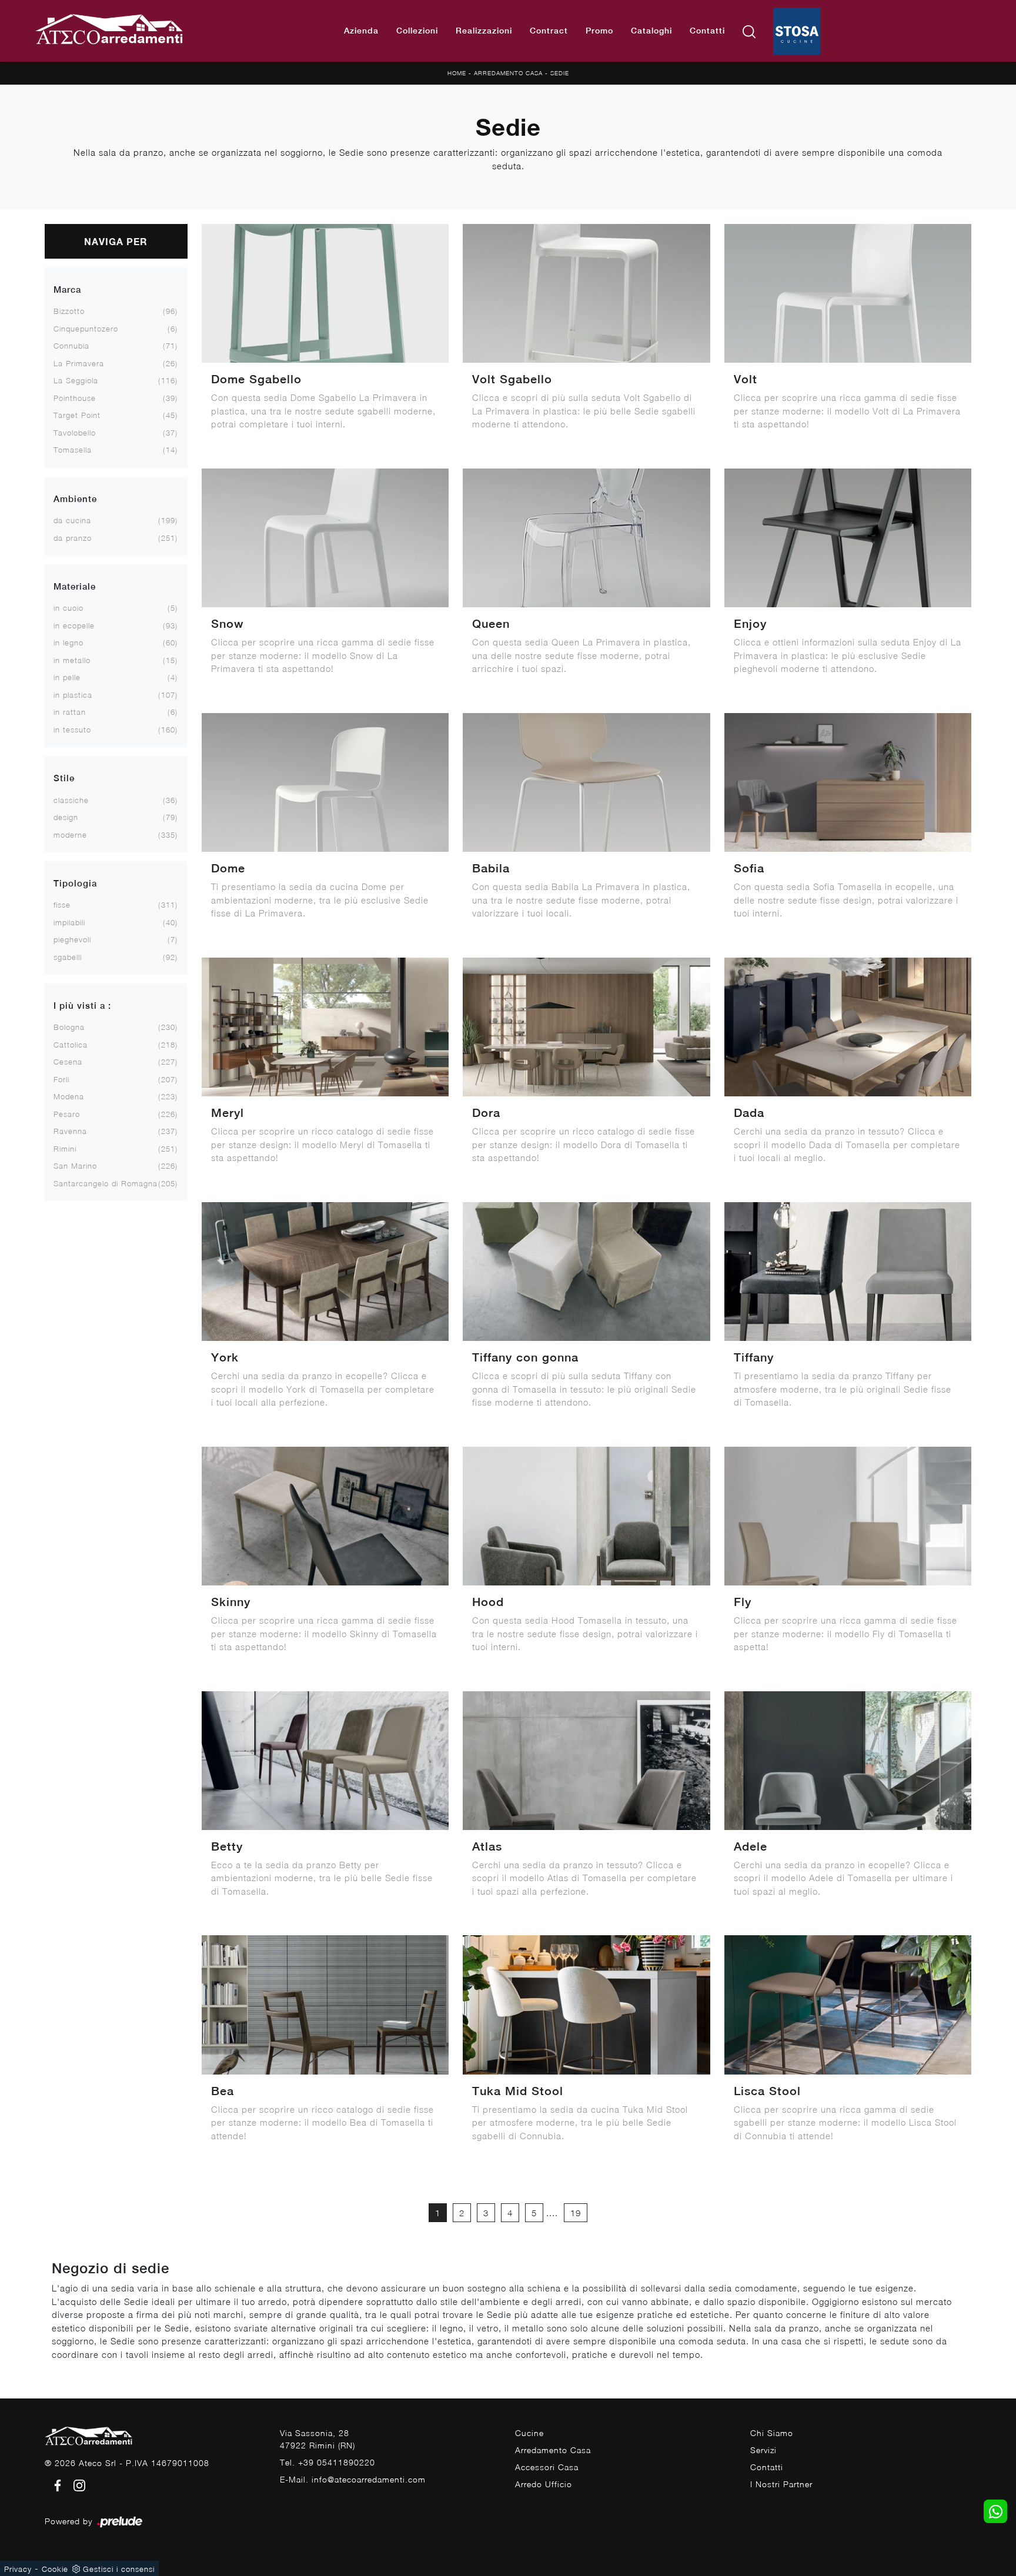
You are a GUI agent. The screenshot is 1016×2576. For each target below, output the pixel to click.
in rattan (70, 712)
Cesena (68, 1062)
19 (576, 2213)
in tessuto (72, 730)
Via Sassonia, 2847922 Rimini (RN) (317, 2439)
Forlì (61, 1079)
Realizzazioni (484, 31)
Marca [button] (67, 290)
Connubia (71, 346)
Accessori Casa (547, 2467)
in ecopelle (74, 625)
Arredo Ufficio (544, 2484)
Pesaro (67, 1114)
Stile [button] (64, 778)
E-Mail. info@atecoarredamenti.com (353, 2479)
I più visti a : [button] (82, 1006)
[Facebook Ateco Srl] (56, 2485)
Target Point (77, 415)
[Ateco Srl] (110, 31)
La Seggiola (76, 380)
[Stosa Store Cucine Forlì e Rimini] (797, 31)
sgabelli (68, 957)
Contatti (707, 31)
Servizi (763, 2450)
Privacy (18, 2569)
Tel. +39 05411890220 (327, 2462)
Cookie (55, 2569)
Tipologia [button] (75, 883)
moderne (70, 835)
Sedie (560, 73)
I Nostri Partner (781, 2484)
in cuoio (68, 608)
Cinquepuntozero (86, 329)
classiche (71, 800)
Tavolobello (75, 433)
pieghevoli (72, 939)
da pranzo (73, 538)
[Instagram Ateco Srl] (76, 2485)
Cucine (529, 2433)
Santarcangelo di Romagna (106, 1183)
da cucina (72, 520)
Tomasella (73, 450)
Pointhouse (75, 398)
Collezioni (417, 31)
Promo (599, 31)
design (66, 817)
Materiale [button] (75, 586)
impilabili (69, 922)
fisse (62, 905)
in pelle (67, 677)
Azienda (361, 31)
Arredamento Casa (508, 73)
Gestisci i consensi (119, 2569)
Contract (549, 31)
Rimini (65, 1149)
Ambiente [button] (75, 499)
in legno (68, 643)
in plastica (73, 695)
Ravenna (70, 1131)
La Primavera (79, 363)
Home (457, 73)
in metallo (72, 660)
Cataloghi (651, 31)
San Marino (75, 1166)
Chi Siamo (772, 2433)
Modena (69, 1096)
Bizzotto (69, 311)
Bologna (69, 1027)
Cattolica (71, 1045)
